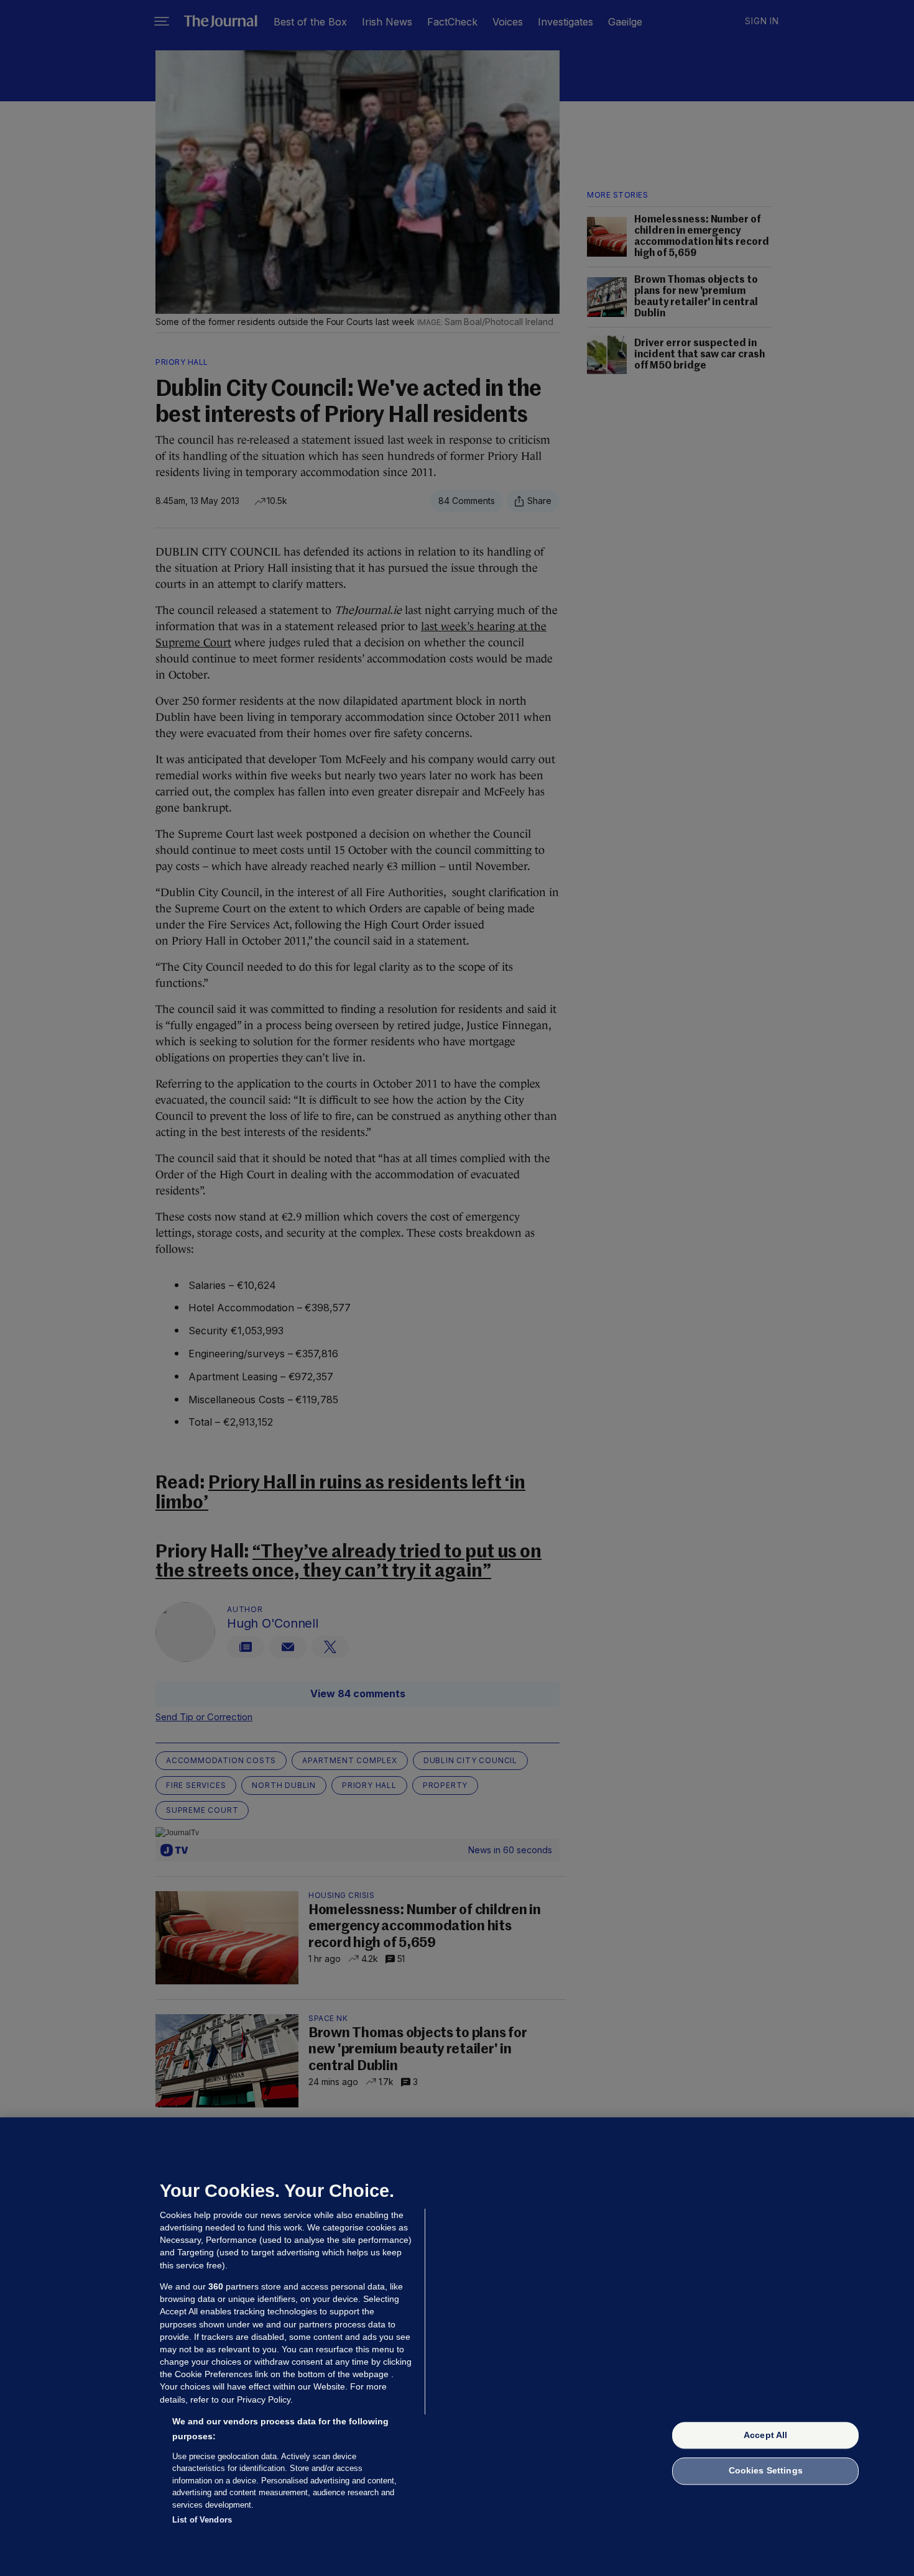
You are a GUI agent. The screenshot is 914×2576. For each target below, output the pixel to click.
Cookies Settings (766, 2471)
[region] (457, 2347)
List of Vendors (202, 2520)
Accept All (765, 2435)
